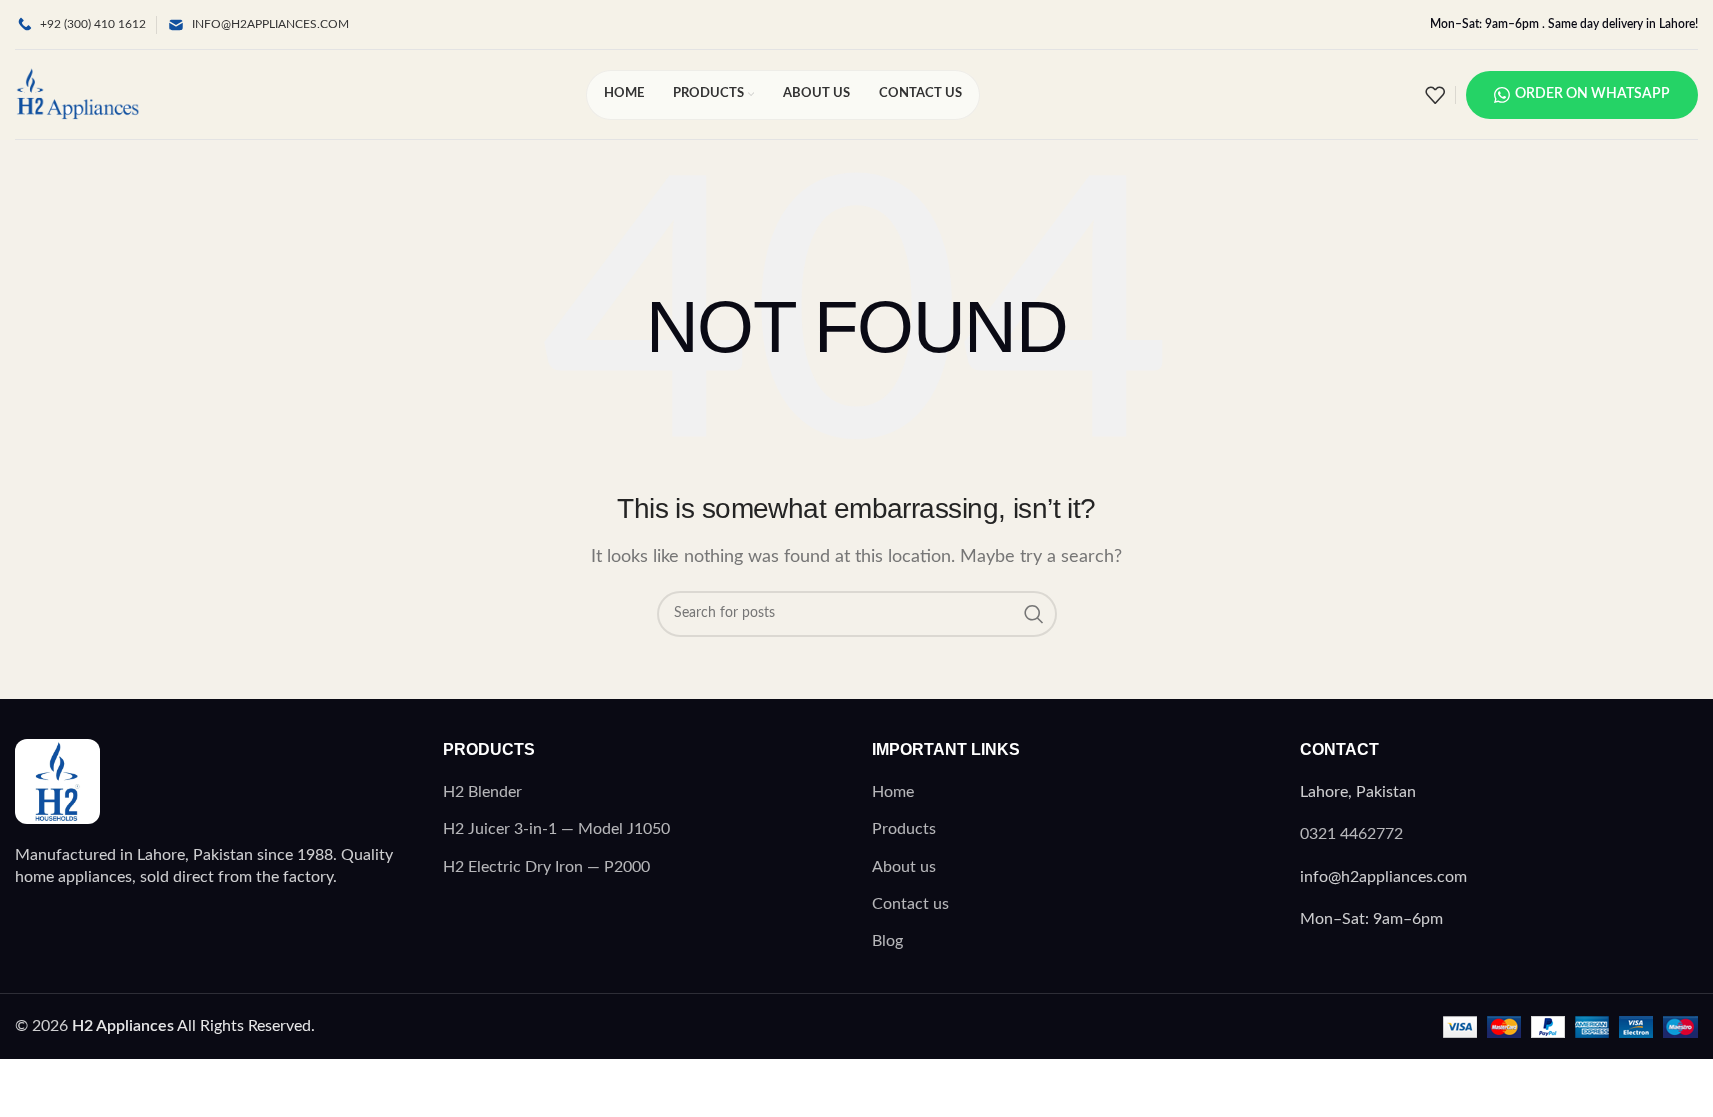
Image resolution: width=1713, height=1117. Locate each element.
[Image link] (57, 780)
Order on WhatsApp (1592, 94)
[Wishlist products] (1435, 95)
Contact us (910, 904)
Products (904, 829)
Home (893, 792)
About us (904, 867)
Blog (887, 941)
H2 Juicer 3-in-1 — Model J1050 (556, 829)
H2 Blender (482, 792)
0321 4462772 (1351, 834)
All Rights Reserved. (193, 1026)
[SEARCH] (1034, 614)
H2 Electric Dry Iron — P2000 (546, 867)
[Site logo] (77, 94)
